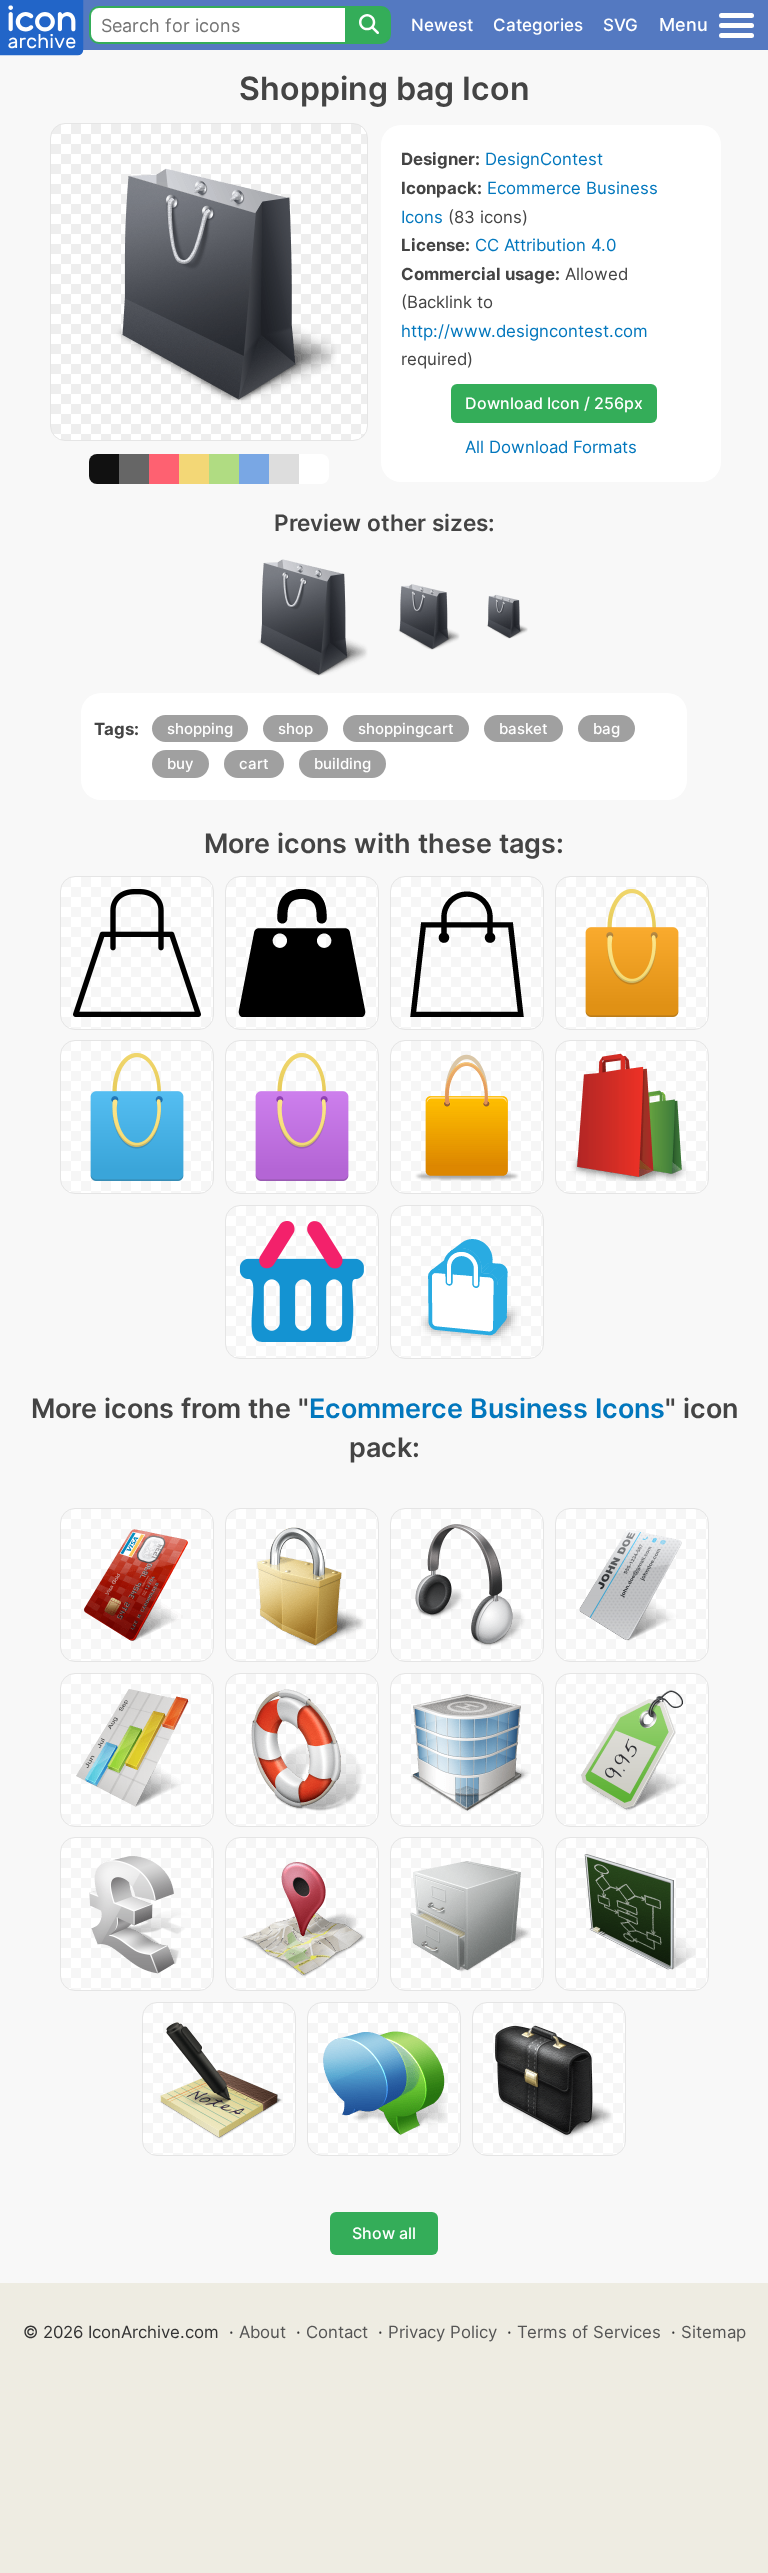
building (342, 763)
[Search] (368, 25)
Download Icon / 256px (554, 403)
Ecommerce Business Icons (487, 1408)
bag (606, 728)
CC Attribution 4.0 (545, 245)
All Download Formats (551, 447)
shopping (200, 728)
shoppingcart (406, 728)
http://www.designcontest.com (524, 331)
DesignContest (544, 159)
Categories (538, 25)
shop (295, 728)
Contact (337, 2332)
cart (254, 763)
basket (523, 728)
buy (180, 763)
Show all (384, 2233)
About (262, 2332)
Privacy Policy (442, 2332)
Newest (442, 25)
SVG (620, 25)
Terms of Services (589, 2332)
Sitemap (713, 2332)
